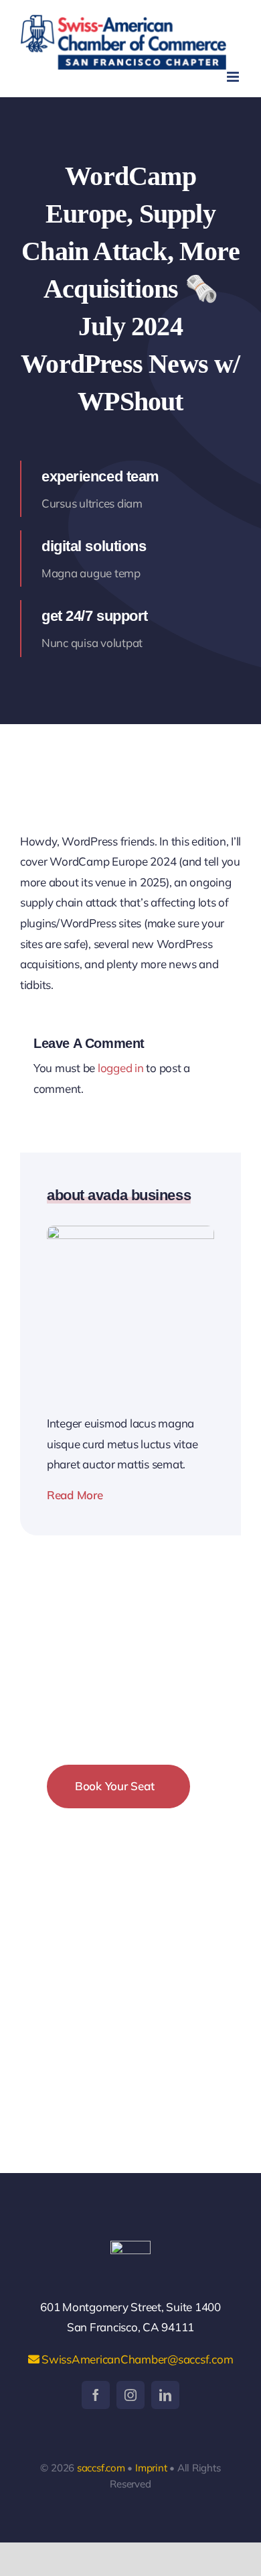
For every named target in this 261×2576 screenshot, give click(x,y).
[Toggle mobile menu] (234, 77)
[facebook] (96, 2395)
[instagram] (130, 2395)
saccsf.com (101, 2468)
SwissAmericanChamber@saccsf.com (136, 2359)
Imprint (151, 2468)
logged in (121, 1068)
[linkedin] (165, 2395)
